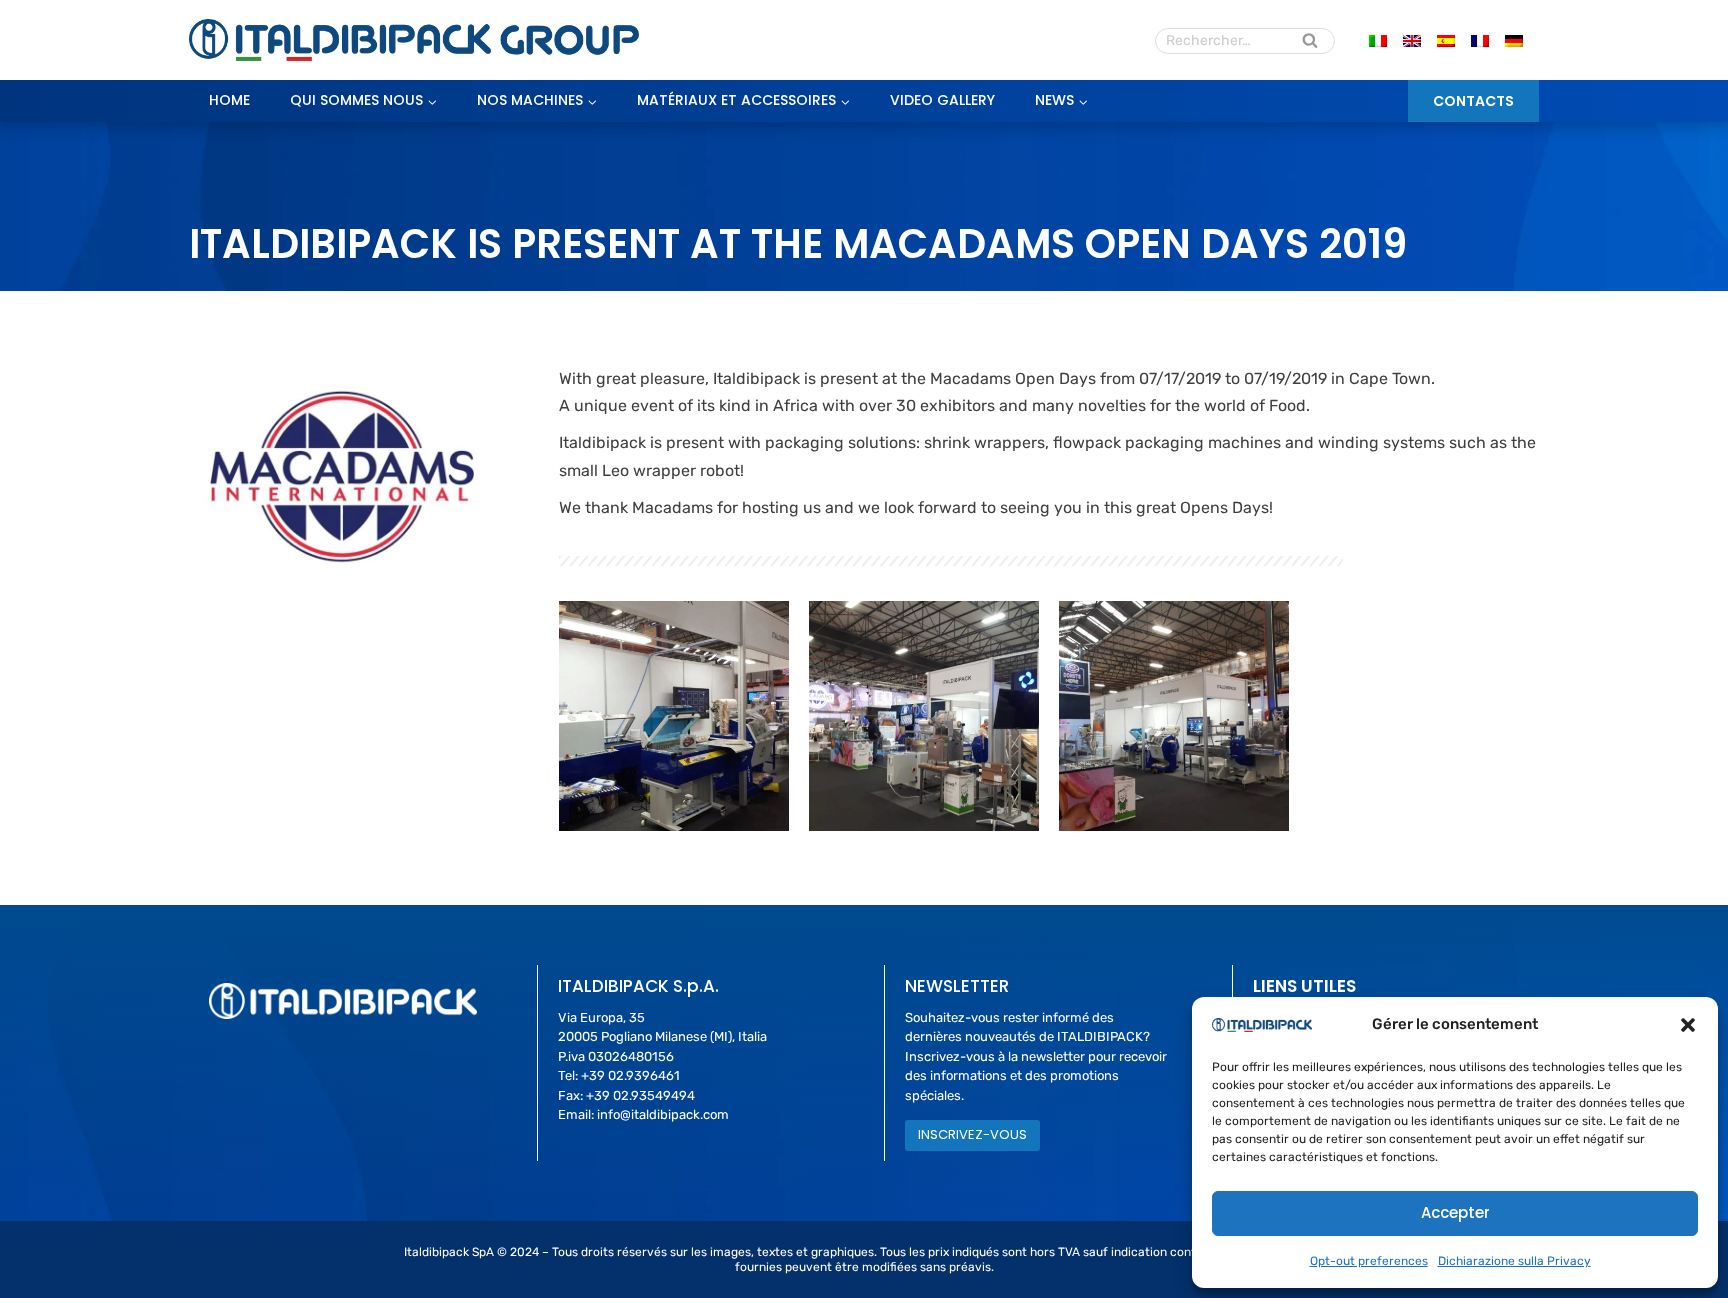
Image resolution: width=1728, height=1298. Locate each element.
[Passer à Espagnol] (1446, 40)
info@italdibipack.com (663, 1114)
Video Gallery (942, 100)
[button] (1688, 1025)
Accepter (1455, 1212)
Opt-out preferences (1369, 1261)
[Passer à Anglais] (1412, 40)
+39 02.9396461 (630, 1075)
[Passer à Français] (1480, 40)
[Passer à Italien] (1378, 40)
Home (229, 100)
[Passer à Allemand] (1514, 40)
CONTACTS (1473, 101)
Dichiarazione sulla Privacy (1514, 1261)
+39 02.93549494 (640, 1095)
